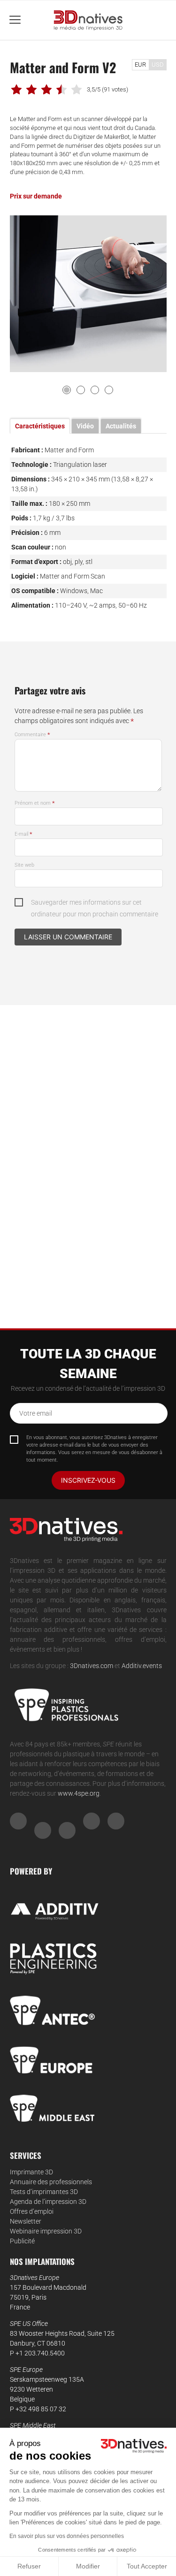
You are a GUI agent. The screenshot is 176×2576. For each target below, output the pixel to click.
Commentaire (32, 735)
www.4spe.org (79, 1793)
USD (158, 65)
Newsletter (26, 2221)
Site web (24, 865)
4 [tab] (109, 390)
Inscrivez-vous (88, 1480)
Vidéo (85, 426)
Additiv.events (142, 1666)
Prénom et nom (35, 803)
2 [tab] (81, 390)
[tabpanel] (88, 294)
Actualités (121, 426)
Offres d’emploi (32, 2211)
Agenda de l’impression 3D (48, 2202)
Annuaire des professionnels (51, 2182)
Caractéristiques (40, 426)
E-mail (23, 834)
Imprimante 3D (31, 2172)
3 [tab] (95, 390)
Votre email (36, 1413)
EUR (140, 65)
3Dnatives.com (92, 1666)
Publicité (22, 2241)
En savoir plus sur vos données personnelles (67, 2536)
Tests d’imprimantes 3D (44, 2192)
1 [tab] (67, 390)
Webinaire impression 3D (46, 2231)
